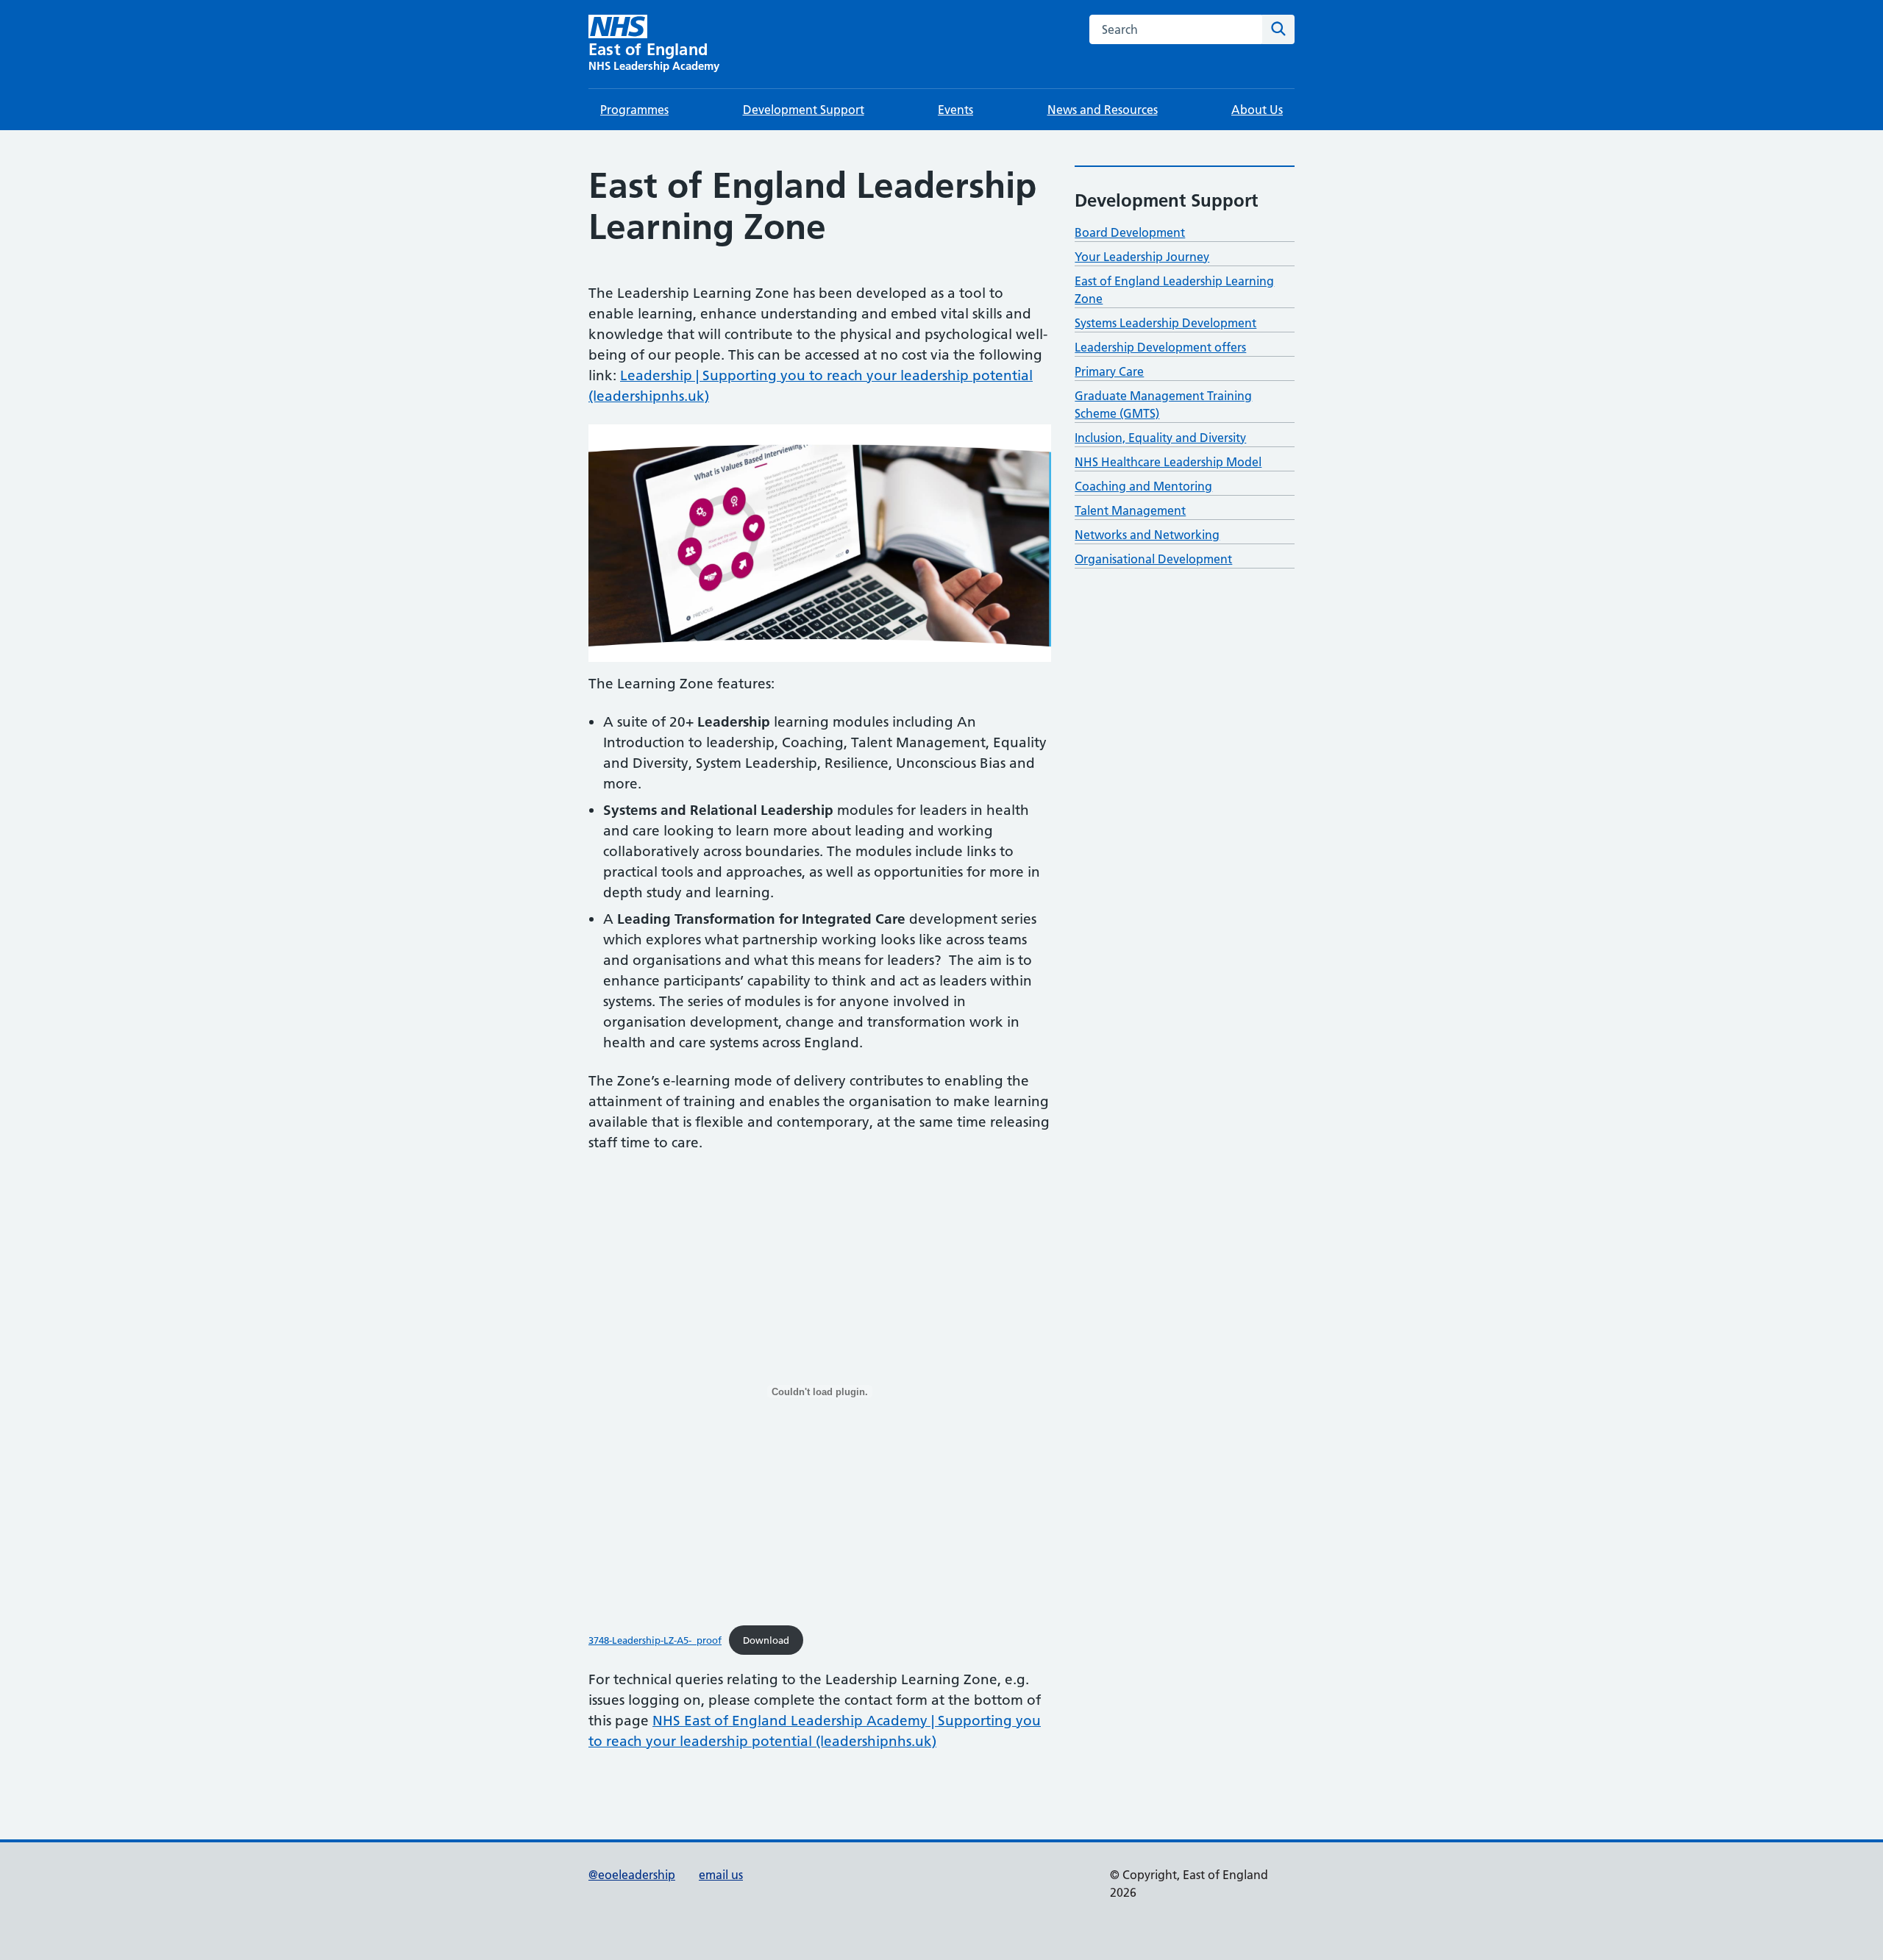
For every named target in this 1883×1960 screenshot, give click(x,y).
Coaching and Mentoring (1143, 486)
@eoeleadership (632, 1875)
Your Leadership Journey (1142, 257)
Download (766, 1640)
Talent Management (1130, 510)
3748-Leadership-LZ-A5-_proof (655, 1640)
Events (955, 110)
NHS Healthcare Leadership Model (1168, 462)
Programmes (634, 110)
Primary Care (1109, 371)
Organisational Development (1153, 559)
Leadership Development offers (1160, 347)
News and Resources (1103, 110)
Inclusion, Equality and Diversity (1160, 438)
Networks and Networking (1147, 535)
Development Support (804, 110)
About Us (1257, 110)
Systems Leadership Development (1165, 323)
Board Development (1130, 232)
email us (721, 1875)
